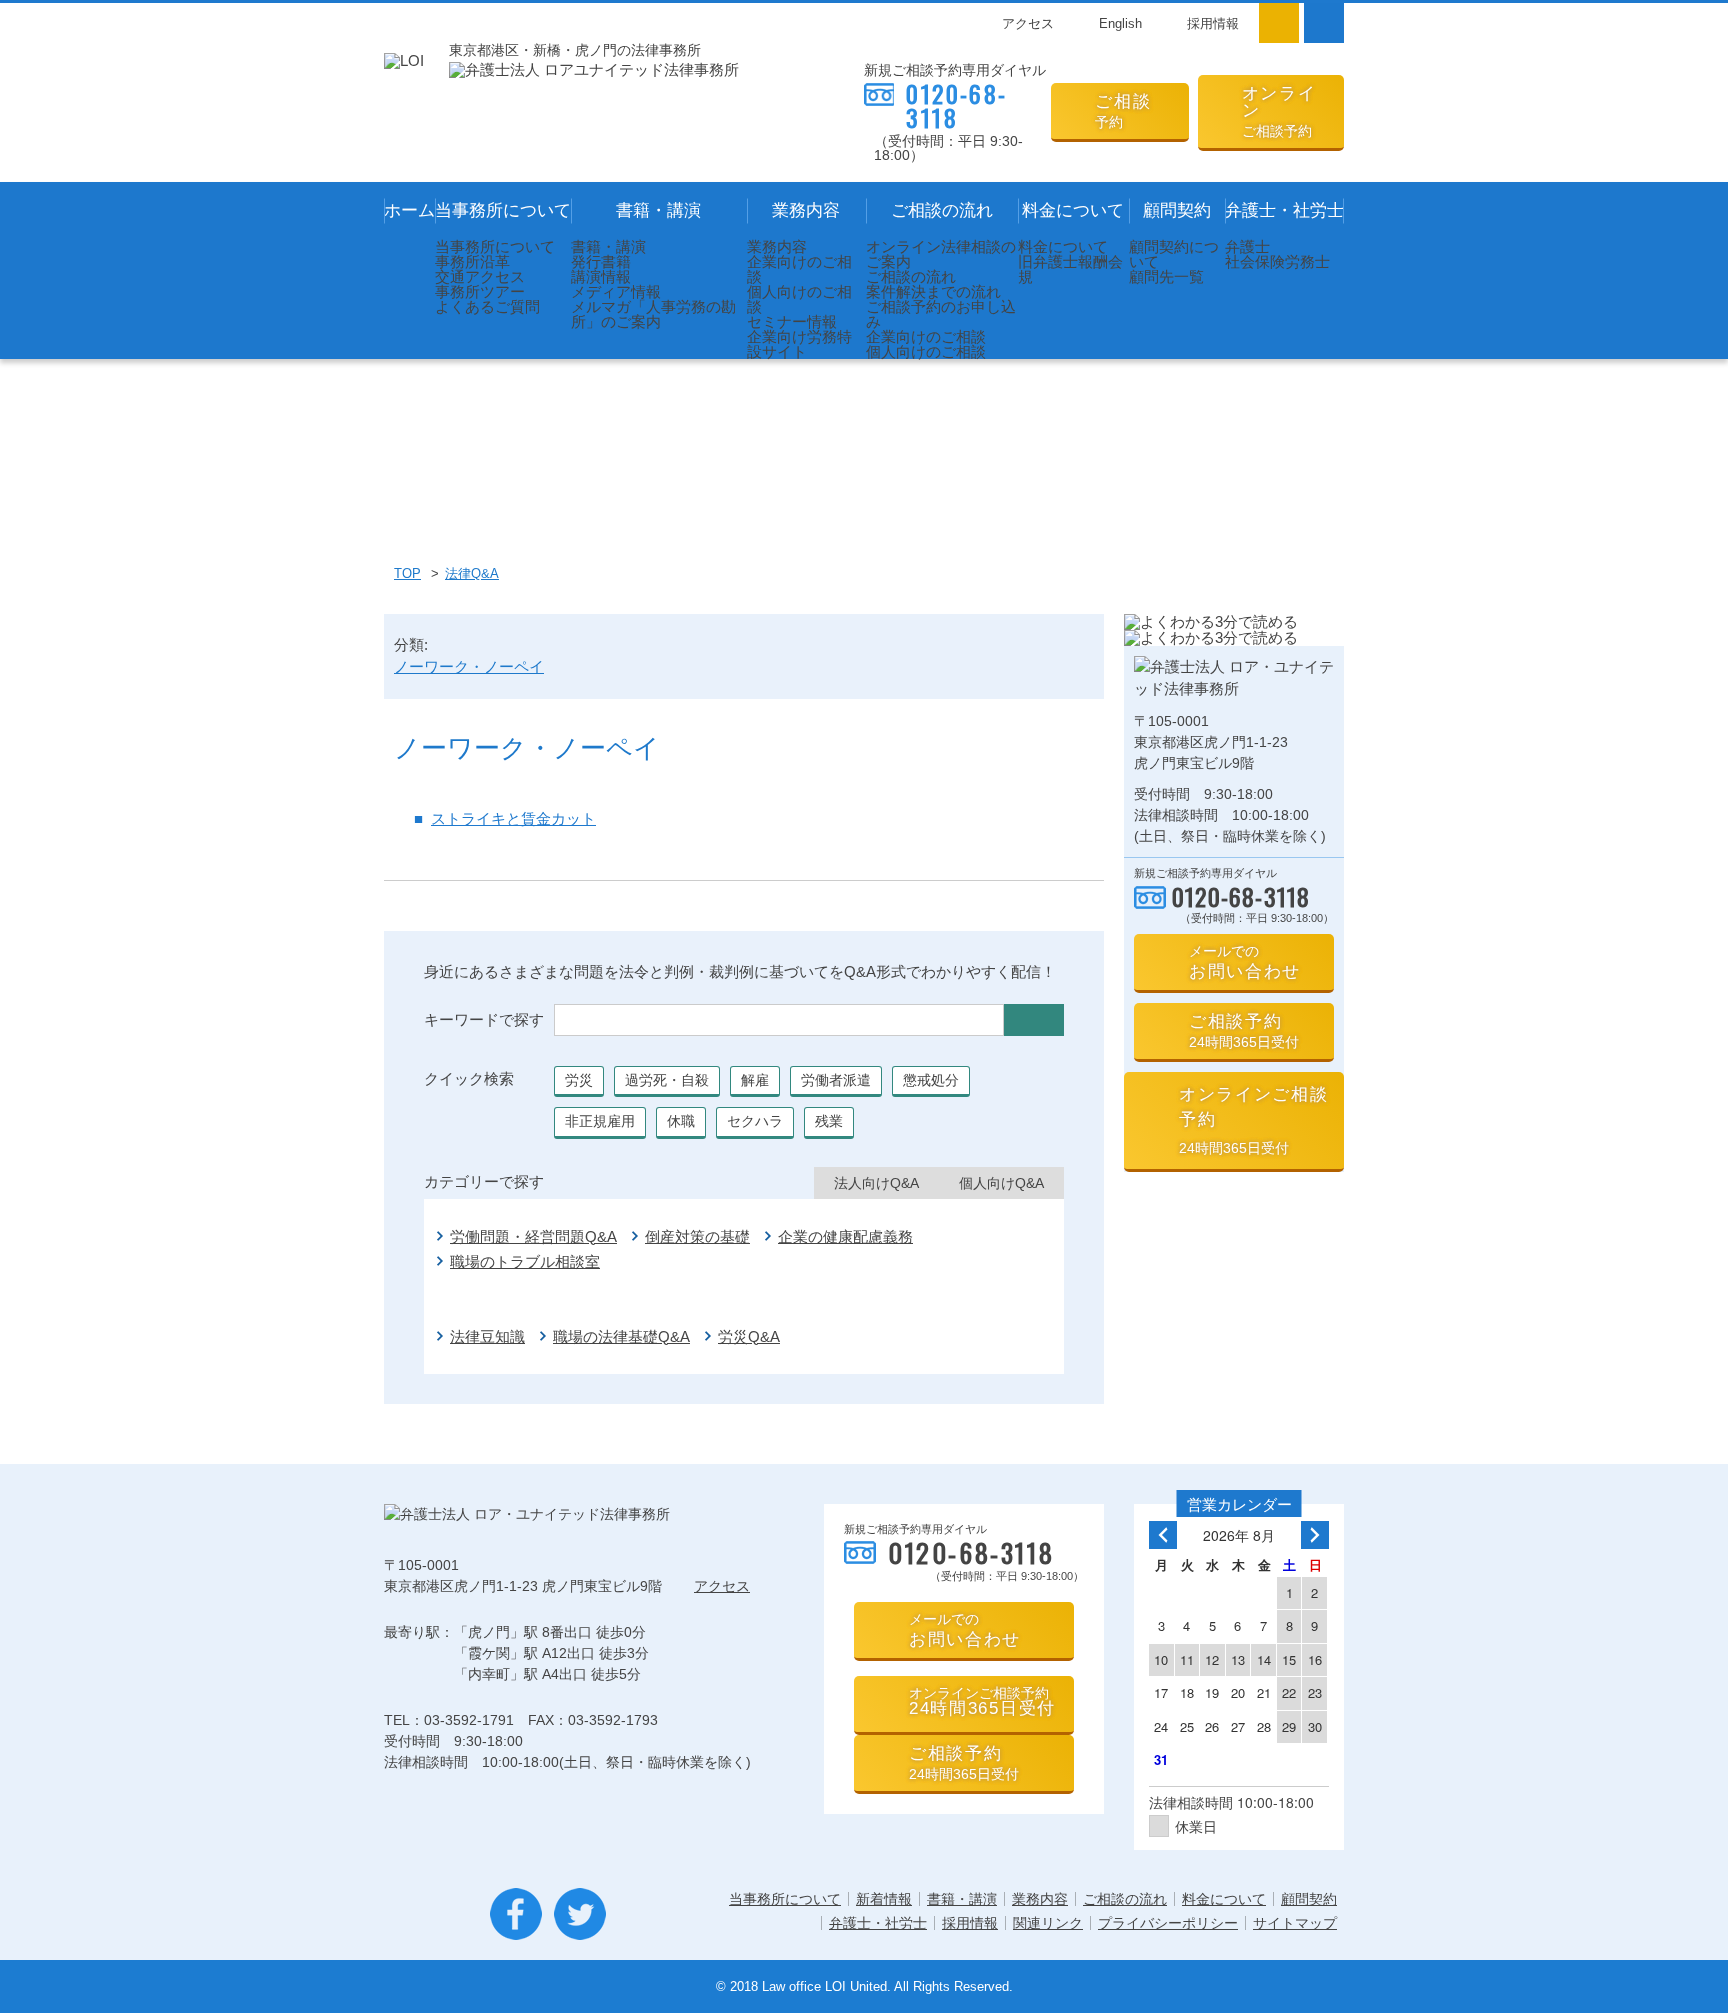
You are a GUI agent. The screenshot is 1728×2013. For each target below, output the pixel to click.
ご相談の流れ (942, 210)
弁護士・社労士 (1284, 210)
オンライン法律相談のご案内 (941, 254)
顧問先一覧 (1166, 276)
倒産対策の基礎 (697, 1236)
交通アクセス (480, 276)
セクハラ (755, 1121)
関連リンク (1048, 1923)
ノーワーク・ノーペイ (469, 666)
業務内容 (806, 210)
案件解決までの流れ (933, 291)
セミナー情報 (792, 321)
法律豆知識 (487, 1336)
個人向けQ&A (1001, 1183)
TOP (407, 573)
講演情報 (601, 276)
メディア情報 (616, 291)
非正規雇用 (600, 1121)
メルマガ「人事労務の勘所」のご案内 (653, 314)
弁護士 (1247, 246)
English (1120, 23)
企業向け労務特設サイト (799, 344)
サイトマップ (1295, 1923)
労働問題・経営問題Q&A (533, 1236)
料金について (1073, 210)
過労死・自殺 (667, 1080)
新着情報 (884, 1899)
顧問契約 (1177, 210)
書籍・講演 (658, 210)
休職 (681, 1121)
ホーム (409, 210)
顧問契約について (1174, 254)
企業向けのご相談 (799, 269)
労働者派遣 (836, 1080)
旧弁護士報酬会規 (1070, 269)
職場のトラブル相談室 (525, 1261)
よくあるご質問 (487, 306)
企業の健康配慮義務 (845, 1236)
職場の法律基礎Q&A (621, 1336)
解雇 (755, 1080)
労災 (579, 1080)
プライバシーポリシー (1168, 1923)
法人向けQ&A (876, 1183)
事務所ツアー (480, 291)
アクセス (1028, 23)
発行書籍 (601, 261)
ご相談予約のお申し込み (941, 314)
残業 (829, 1121)
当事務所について (503, 210)
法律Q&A (472, 573)
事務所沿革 (472, 261)
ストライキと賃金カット (513, 818)
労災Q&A (749, 1336)
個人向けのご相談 (799, 299)
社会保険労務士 (1277, 261)
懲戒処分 (931, 1080)
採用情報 (1213, 23)
